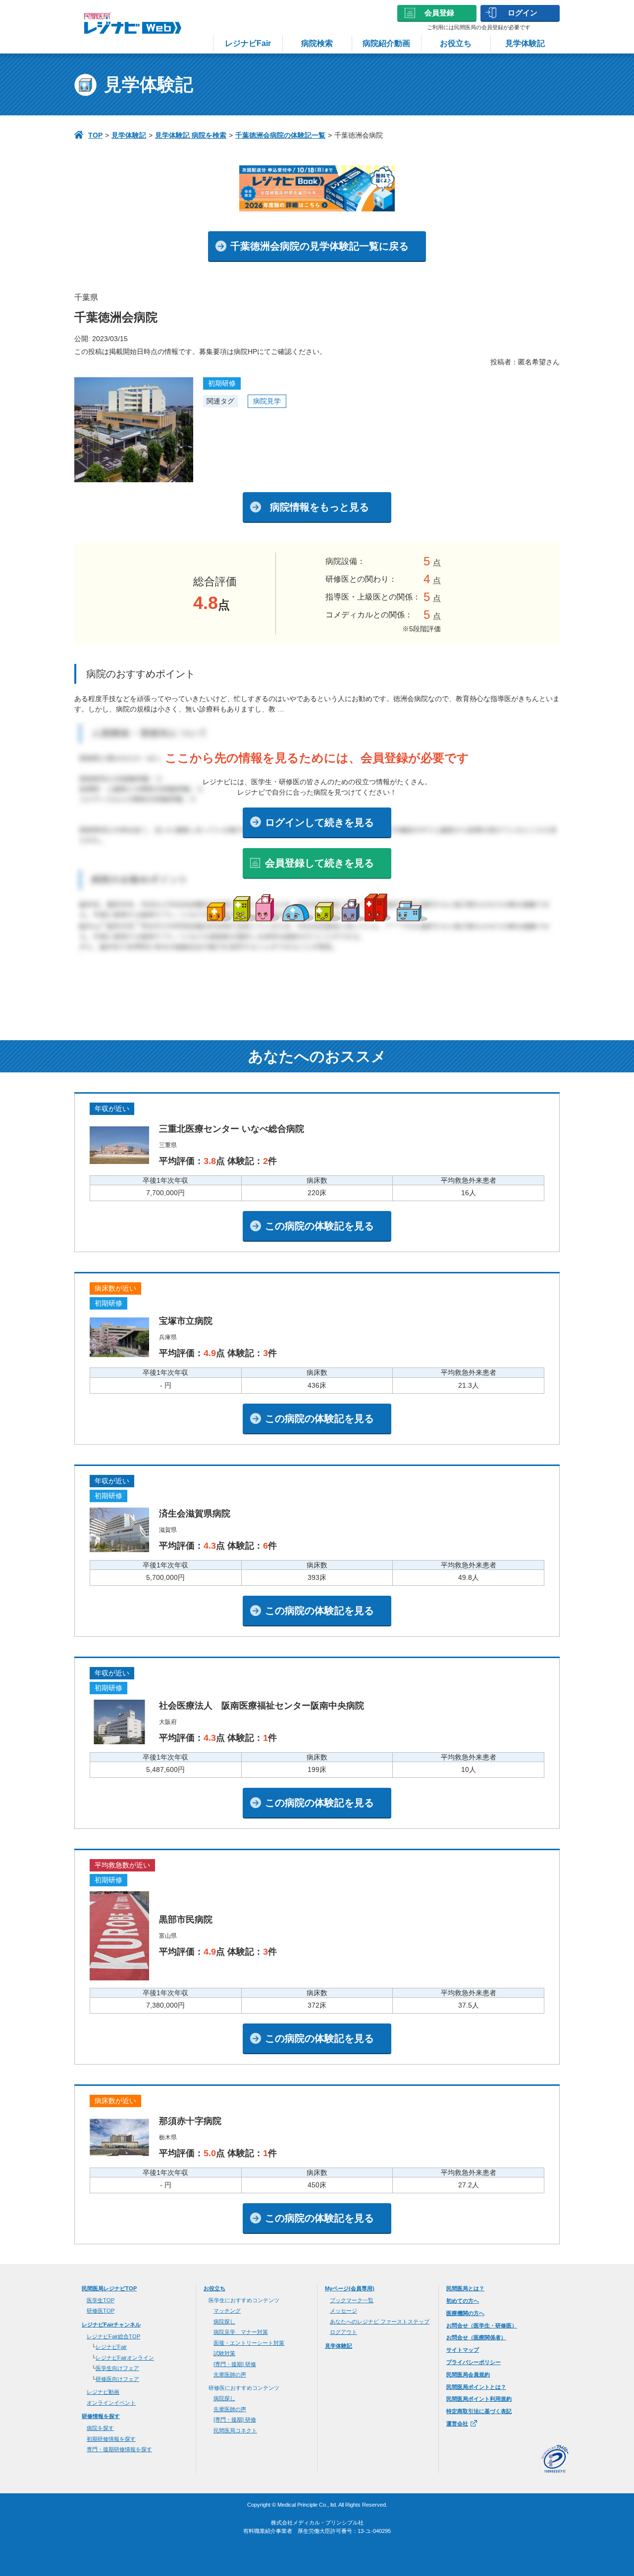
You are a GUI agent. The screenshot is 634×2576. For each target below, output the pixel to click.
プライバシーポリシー (474, 2362)
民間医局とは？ (465, 2288)
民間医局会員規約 (468, 2374)
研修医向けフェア (117, 2379)
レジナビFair (248, 43)
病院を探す (100, 2428)
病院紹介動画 (386, 43)
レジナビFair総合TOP (113, 2336)
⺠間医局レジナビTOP (109, 2288)
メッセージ (343, 2311)
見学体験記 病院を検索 (191, 135)
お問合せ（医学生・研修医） (482, 2325)
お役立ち (456, 43)
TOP (95, 135)
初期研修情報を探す (111, 2439)
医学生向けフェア (117, 2368)
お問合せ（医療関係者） (476, 2337)
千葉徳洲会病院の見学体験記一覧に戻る (319, 246)
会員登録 (439, 13)
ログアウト (343, 2332)
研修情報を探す (101, 2416)
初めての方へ (463, 2301)
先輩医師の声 (230, 2374)
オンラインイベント (111, 2403)
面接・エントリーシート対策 (249, 2343)
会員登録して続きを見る (319, 863)
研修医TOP (101, 2311)
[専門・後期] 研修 (235, 2364)
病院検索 (317, 43)
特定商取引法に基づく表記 (479, 2411)
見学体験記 (525, 43)
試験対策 (224, 2353)
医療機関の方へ (465, 2313)
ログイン (523, 13)
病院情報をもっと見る (319, 507)
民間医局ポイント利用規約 (479, 2399)
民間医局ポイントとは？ (476, 2387)
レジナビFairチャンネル (111, 2324)
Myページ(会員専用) (350, 2288)
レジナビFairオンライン (125, 2358)
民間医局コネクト (235, 2430)
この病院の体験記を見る (319, 1226)
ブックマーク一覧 (352, 2300)
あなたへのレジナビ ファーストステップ (380, 2322)
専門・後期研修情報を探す (119, 2449)
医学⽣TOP (101, 2300)
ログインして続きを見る (319, 822)
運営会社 (457, 2424)
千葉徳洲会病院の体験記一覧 (280, 135)
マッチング (227, 2311)
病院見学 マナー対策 (241, 2332)
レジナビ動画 (103, 2392)
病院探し (224, 2322)
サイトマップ (463, 2350)
